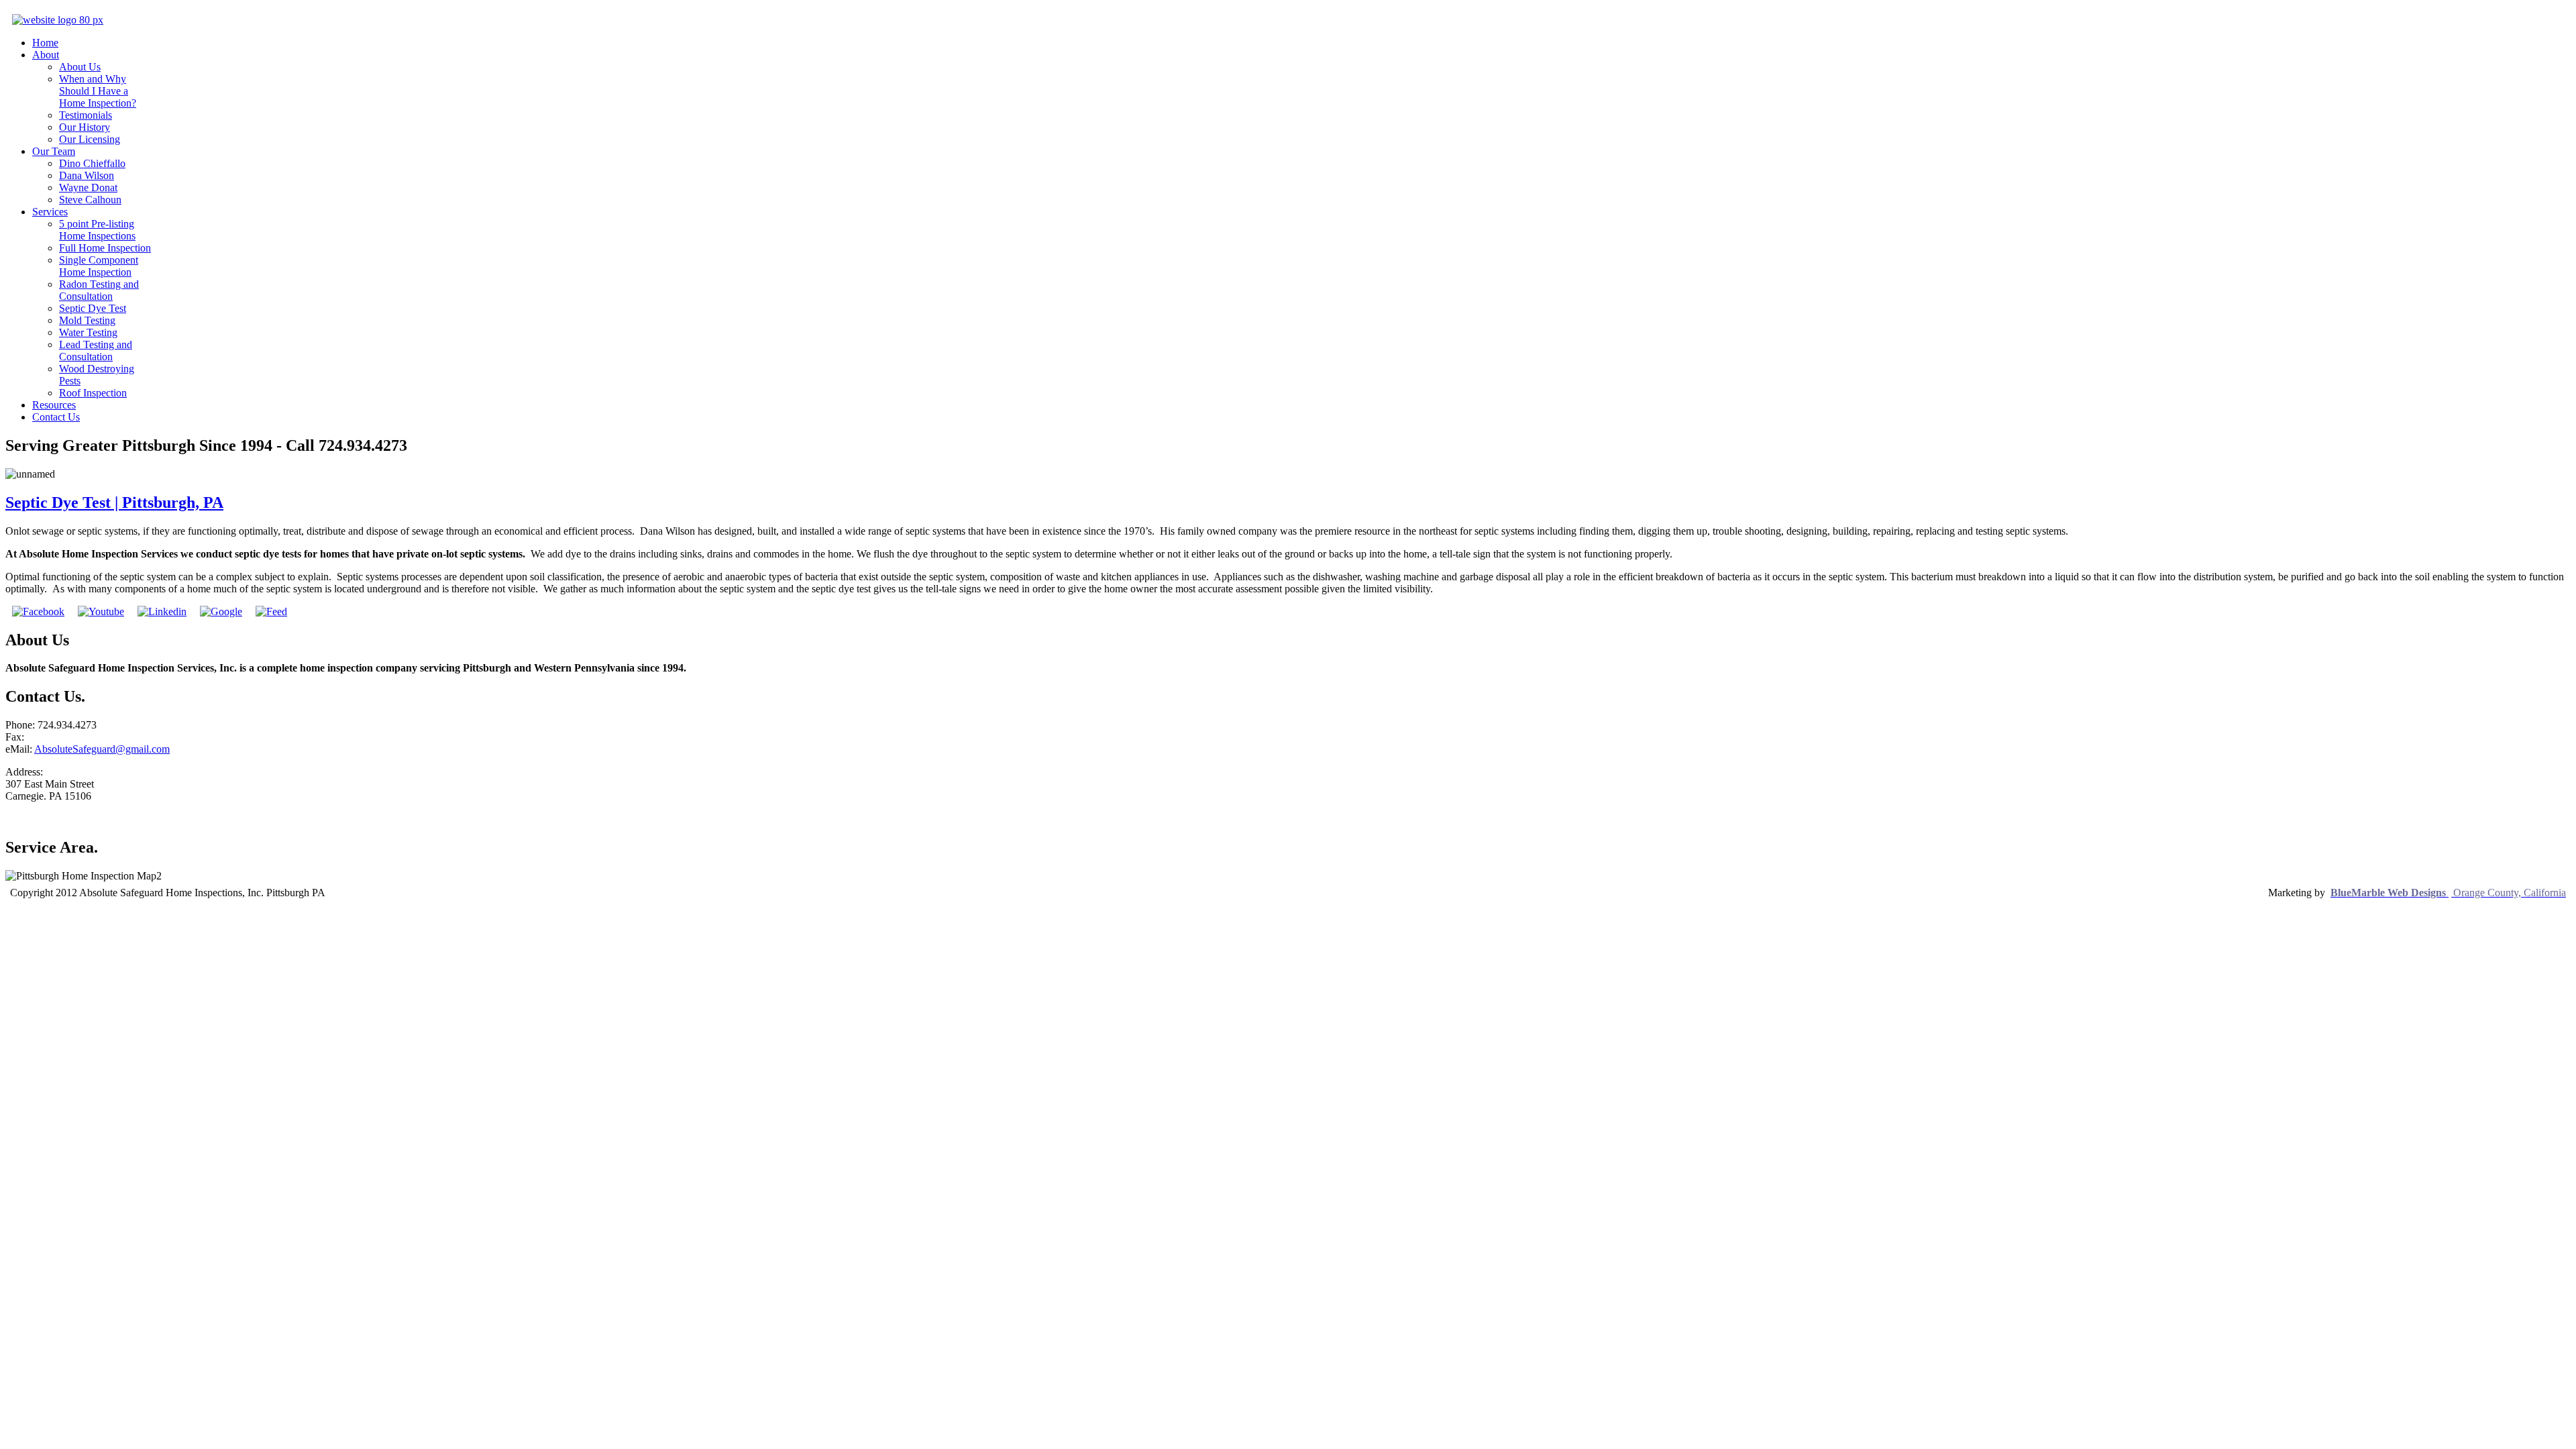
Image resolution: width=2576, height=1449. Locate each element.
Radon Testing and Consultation (99, 290)
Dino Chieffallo (92, 163)
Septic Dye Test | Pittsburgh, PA (114, 502)
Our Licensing (90, 139)
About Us (80, 67)
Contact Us (56, 417)
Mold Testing (87, 320)
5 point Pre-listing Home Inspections (97, 230)
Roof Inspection (93, 393)
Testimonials (86, 115)
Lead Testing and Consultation (96, 351)
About (46, 55)
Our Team (54, 151)
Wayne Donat (88, 187)
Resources (54, 405)
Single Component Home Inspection (99, 266)
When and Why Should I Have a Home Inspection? (98, 91)
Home (45, 43)
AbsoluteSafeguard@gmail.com (102, 749)
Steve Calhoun (90, 200)
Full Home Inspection (105, 248)
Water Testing (88, 332)
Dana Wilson (87, 175)
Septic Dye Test (93, 308)
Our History (85, 127)
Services (50, 212)
